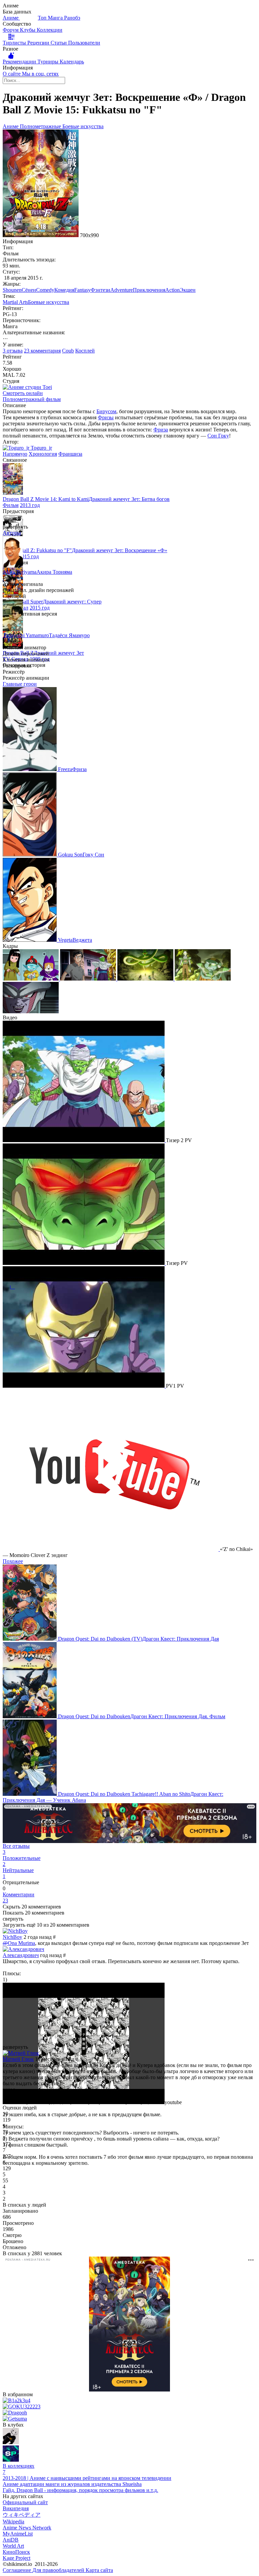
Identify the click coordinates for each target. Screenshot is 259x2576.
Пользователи (84, 43)
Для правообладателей (59, 2570)
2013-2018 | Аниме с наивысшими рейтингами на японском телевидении (87, 2478)
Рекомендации (20, 62)
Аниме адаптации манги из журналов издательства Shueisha (72, 2484)
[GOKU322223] (22, 2407)
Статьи (59, 43)
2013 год (30, 505)
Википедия (16, 2508)
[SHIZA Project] (11, 2460)
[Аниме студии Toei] (27, 387)
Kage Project (17, 2558)
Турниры (49, 62)
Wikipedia (13, 2522)
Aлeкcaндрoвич (21, 1955)
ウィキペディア (22, 2515)
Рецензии (39, 43)
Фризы (106, 417)
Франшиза (70, 454)
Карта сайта (99, 2570)
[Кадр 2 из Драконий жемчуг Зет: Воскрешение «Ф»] (89, 979)
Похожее (13, 1561)
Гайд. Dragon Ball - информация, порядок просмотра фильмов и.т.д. (80, 2490)
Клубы (28, 30)
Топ (43, 18)
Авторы (12, 533)
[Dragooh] (15, 2413)
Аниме (11, 18)
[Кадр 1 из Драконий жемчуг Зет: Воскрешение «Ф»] (31, 979)
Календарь (72, 62)
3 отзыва (13, 351)
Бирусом (106, 411)
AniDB (11, 2540)
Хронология (43, 454)
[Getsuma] (15, 2419)
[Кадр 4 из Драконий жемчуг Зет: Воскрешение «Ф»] (203, 979)
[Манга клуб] (11, 2442)
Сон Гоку (218, 436)
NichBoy (12, 1937)
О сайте (12, 74)
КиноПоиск (16, 2552)
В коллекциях (19, 2469)
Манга (56, 18)
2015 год (29, 556)
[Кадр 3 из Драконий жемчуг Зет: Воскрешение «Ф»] (146, 979)
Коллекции (50, 30)
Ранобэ (72, 18)
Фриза (161, 430)
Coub (68, 351)
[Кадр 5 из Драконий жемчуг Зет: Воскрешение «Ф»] (31, 1011)
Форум (11, 30)
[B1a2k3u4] (17, 2400)
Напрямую (15, 454)
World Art (13, 2546)
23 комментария (42, 351)
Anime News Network (27, 2528)
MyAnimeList (18, 2534)
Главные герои (20, 684)
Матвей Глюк (18, 2059)
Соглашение (18, 2570)
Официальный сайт (25, 2502)
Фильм (11, 505)
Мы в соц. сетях (40, 74)
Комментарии (19, 1898)
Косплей (85, 351)
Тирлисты (15, 43)
